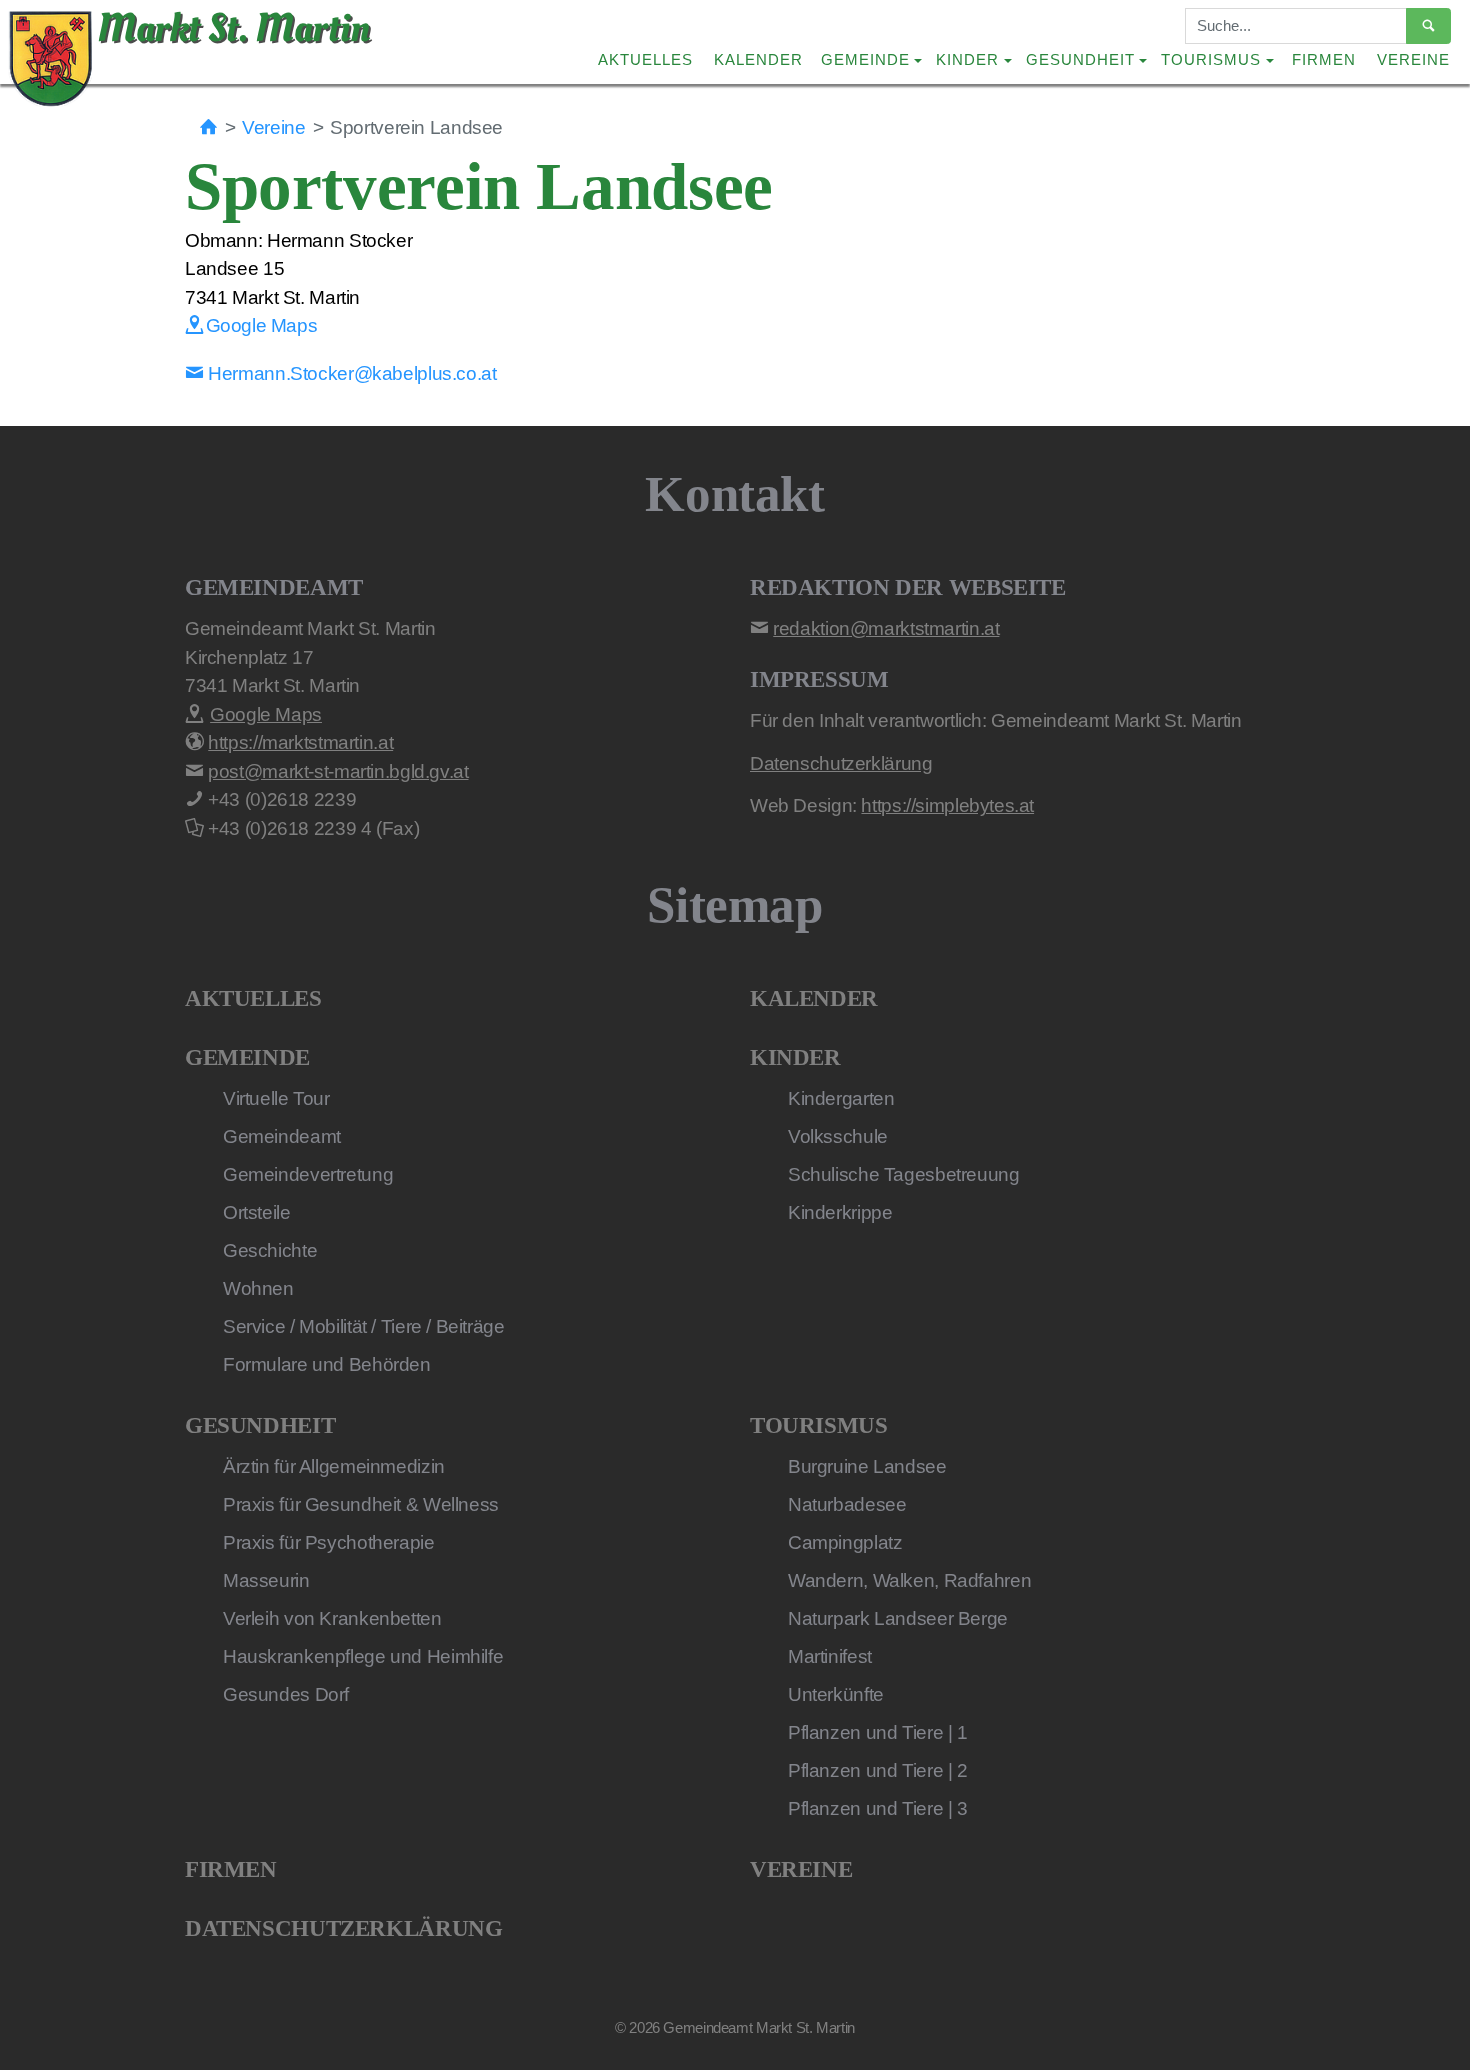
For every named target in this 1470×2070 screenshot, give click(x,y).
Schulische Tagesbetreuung (904, 1174)
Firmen (1324, 59)
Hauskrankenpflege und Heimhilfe (363, 1656)
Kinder (795, 1057)
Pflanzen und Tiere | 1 (878, 1732)
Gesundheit (260, 1425)
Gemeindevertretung (308, 1174)
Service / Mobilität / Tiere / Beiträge (364, 1326)
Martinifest (830, 1656)
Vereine (1413, 59)
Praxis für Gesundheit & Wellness (361, 1504)
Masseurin (266, 1580)
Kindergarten (841, 1098)
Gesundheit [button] (1080, 59)
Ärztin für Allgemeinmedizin (334, 1466)
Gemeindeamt (282, 1136)
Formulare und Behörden (327, 1364)
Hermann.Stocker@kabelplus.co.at (350, 373)
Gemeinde (247, 1057)
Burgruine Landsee (867, 1466)
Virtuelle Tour (276, 1098)
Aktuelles (645, 59)
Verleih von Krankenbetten (332, 1618)
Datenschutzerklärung (343, 1928)
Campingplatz (845, 1542)
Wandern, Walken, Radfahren (909, 1580)
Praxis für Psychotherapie (329, 1542)
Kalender (758, 59)
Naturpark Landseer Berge (898, 1618)
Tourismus (819, 1425)
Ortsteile (257, 1212)
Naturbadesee (847, 1504)
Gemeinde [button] (865, 59)
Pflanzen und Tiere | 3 (878, 1808)
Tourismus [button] (1211, 59)
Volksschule (838, 1136)
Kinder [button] (967, 59)
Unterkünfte (836, 1694)
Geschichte (270, 1250)
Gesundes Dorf (286, 1694)
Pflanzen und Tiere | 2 (878, 1770)
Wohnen (258, 1288)
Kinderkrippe (840, 1212)
